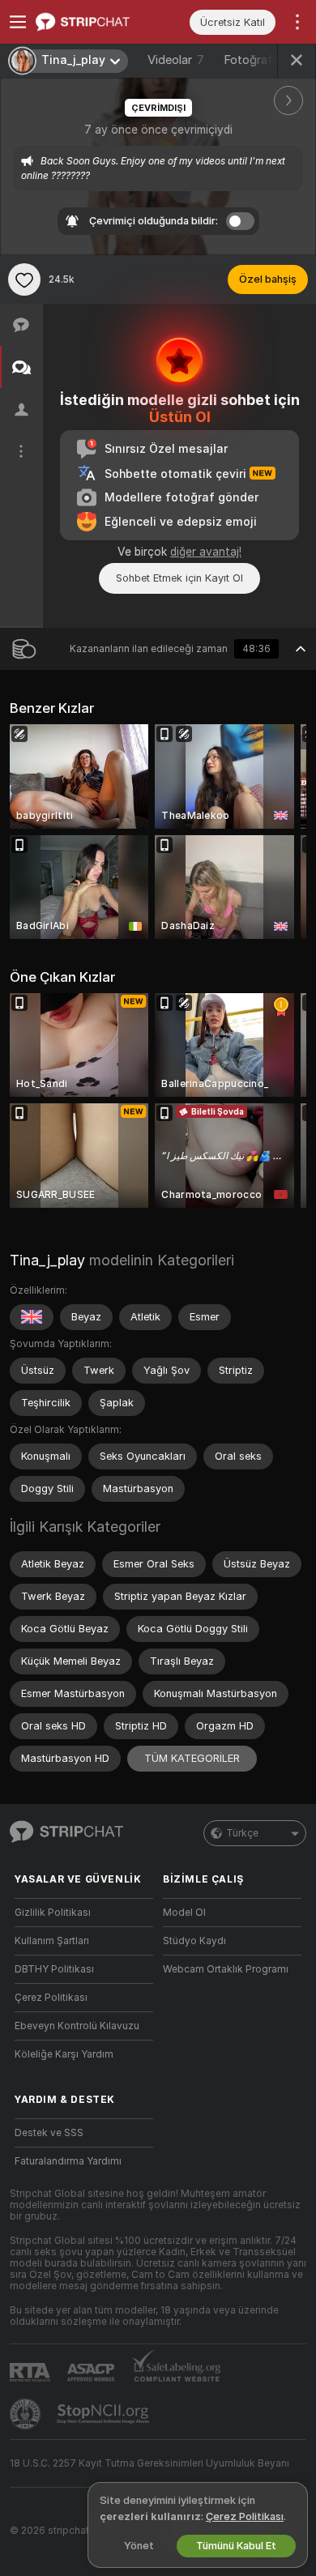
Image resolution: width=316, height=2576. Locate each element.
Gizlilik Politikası (53, 1913)
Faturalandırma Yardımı (68, 2161)
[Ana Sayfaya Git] (97, 22)
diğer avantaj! (206, 552)
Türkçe (242, 1833)
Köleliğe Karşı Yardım (64, 2054)
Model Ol (184, 1913)
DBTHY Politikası (54, 1969)
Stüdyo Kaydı (194, 1941)
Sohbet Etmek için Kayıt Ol (179, 578)
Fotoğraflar (265, 60)
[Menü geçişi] (18, 22)
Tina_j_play (47, 1260)
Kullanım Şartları (52, 1941)
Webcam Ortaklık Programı (226, 1969)
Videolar (176, 60)
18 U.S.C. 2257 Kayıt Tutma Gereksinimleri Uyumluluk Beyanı (149, 2463)
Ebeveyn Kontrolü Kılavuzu (77, 2026)
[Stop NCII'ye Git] (105, 2414)
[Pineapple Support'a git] (27, 2414)
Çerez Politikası (51, 1998)
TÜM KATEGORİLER (192, 1758)
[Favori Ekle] (24, 279)
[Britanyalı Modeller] (32, 1317)
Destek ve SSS (49, 2133)
